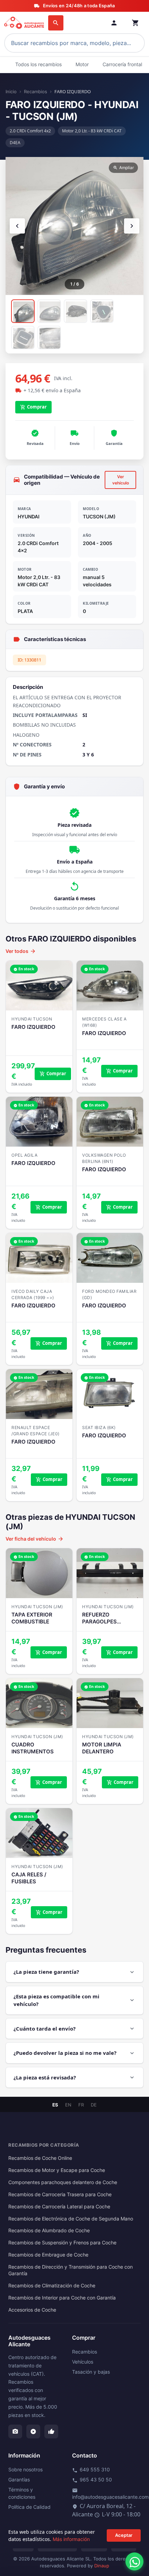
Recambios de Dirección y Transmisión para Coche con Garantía (71, 2270)
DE (94, 2105)
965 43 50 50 (92, 2480)
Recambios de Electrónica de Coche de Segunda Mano (71, 2219)
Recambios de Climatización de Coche (52, 2286)
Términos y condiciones (22, 2493)
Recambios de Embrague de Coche (48, 2255)
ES (55, 2105)
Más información (71, 2539)
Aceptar (124, 2535)
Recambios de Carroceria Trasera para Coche (60, 2194)
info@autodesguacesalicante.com (110, 2494)
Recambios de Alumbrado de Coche (49, 2231)
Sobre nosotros (25, 2469)
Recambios (36, 91)
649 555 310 (91, 2470)
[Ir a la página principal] (25, 23)
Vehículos (83, 2362)
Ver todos (21, 951)
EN (68, 2105)
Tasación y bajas (91, 2372)
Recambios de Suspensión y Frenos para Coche (62, 2243)
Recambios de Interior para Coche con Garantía (62, 2298)
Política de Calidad (29, 2507)
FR (81, 2105)
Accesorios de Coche (32, 2310)
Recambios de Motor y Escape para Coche (57, 2170)
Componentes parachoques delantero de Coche (63, 2182)
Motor (82, 64)
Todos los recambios (38, 64)
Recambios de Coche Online (40, 2158)
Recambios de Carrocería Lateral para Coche (59, 2207)
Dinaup (102, 2566)
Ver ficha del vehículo (35, 1539)
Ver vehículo (121, 480)
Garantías (19, 2479)
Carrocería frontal (122, 64)
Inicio (11, 91)
